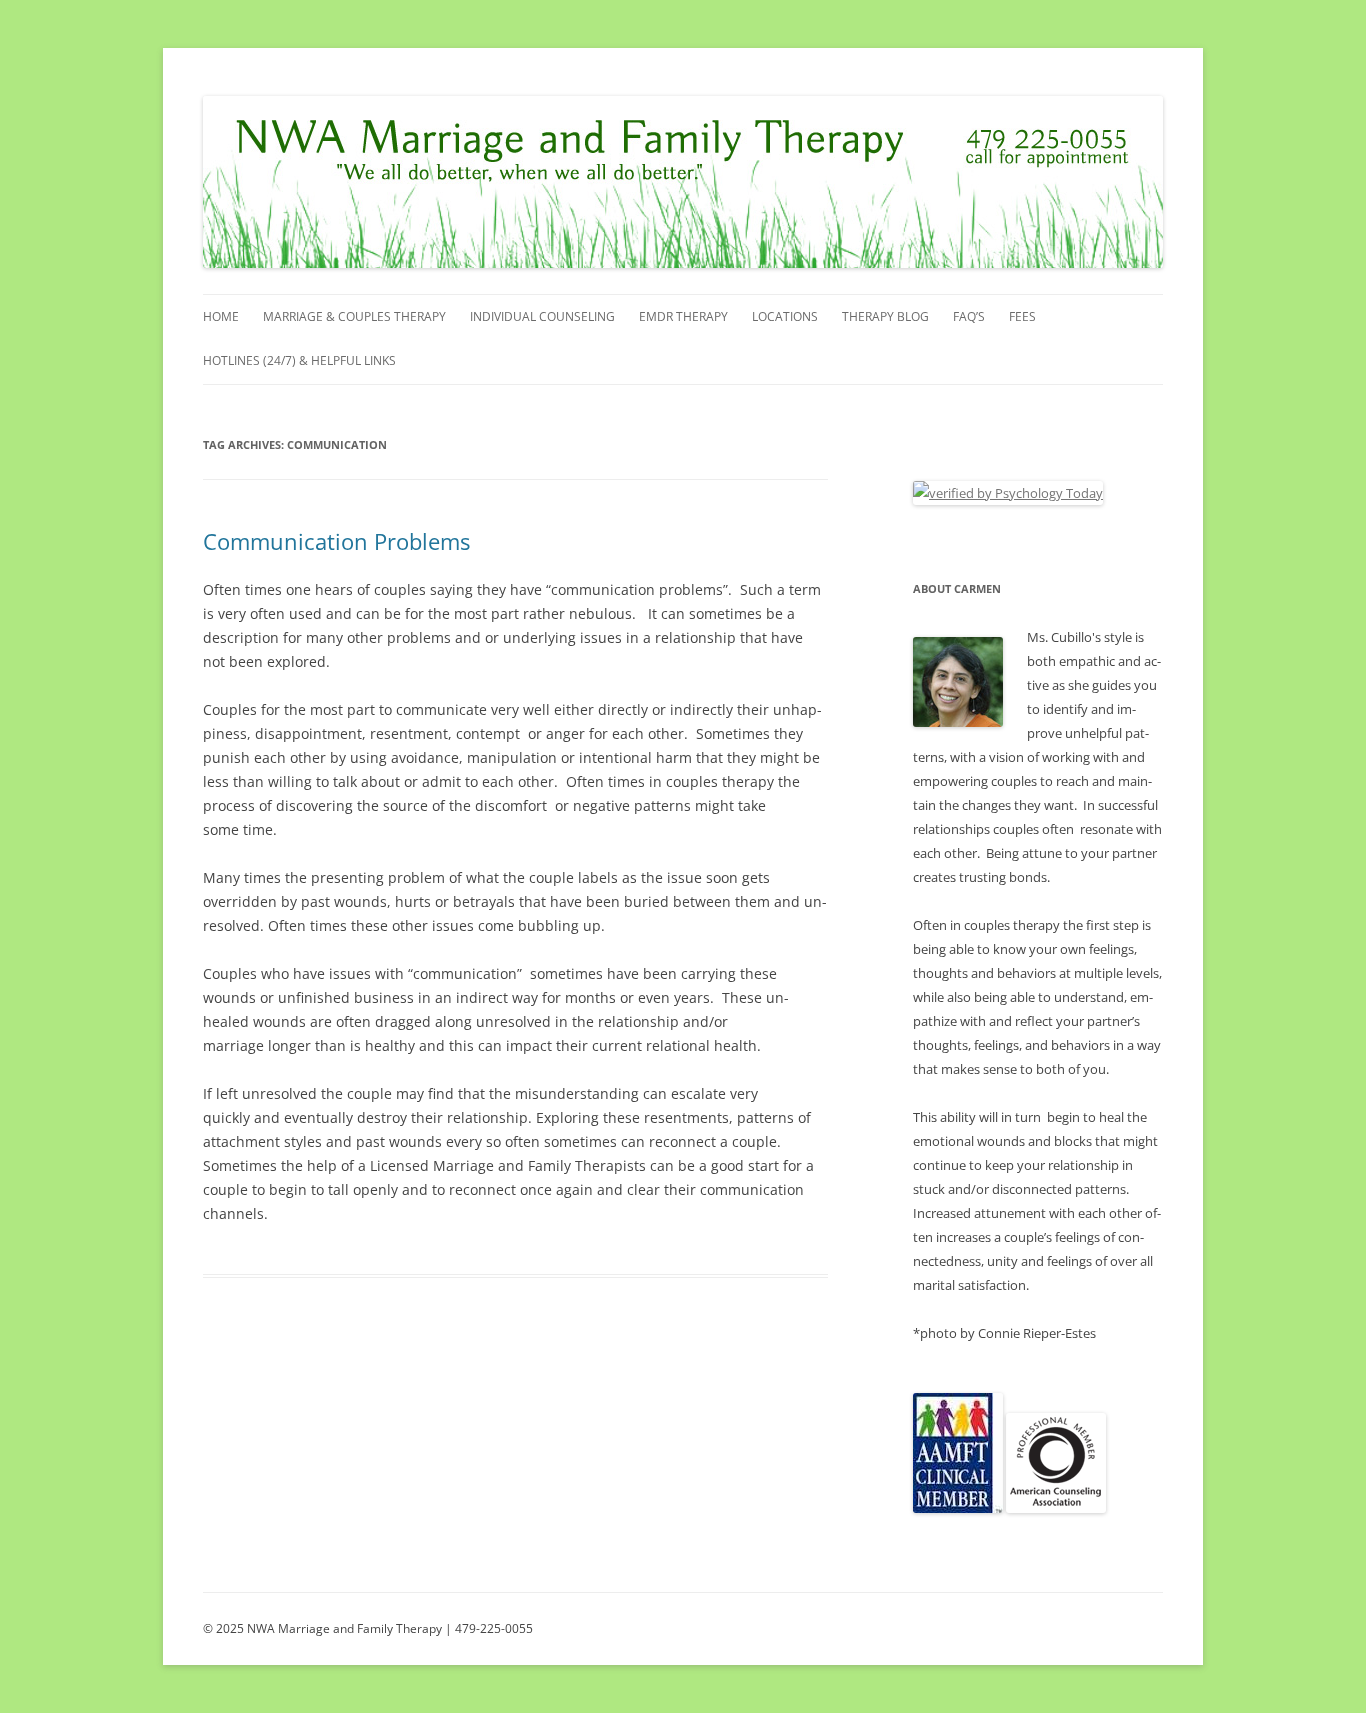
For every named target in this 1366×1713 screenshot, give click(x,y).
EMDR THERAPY (683, 316)
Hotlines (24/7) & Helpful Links (299, 360)
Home (221, 316)
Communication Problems (336, 541)
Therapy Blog (885, 316)
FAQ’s (969, 316)
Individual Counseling (542, 316)
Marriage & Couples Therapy (354, 316)
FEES (1022, 316)
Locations (785, 316)
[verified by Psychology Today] (1008, 493)
